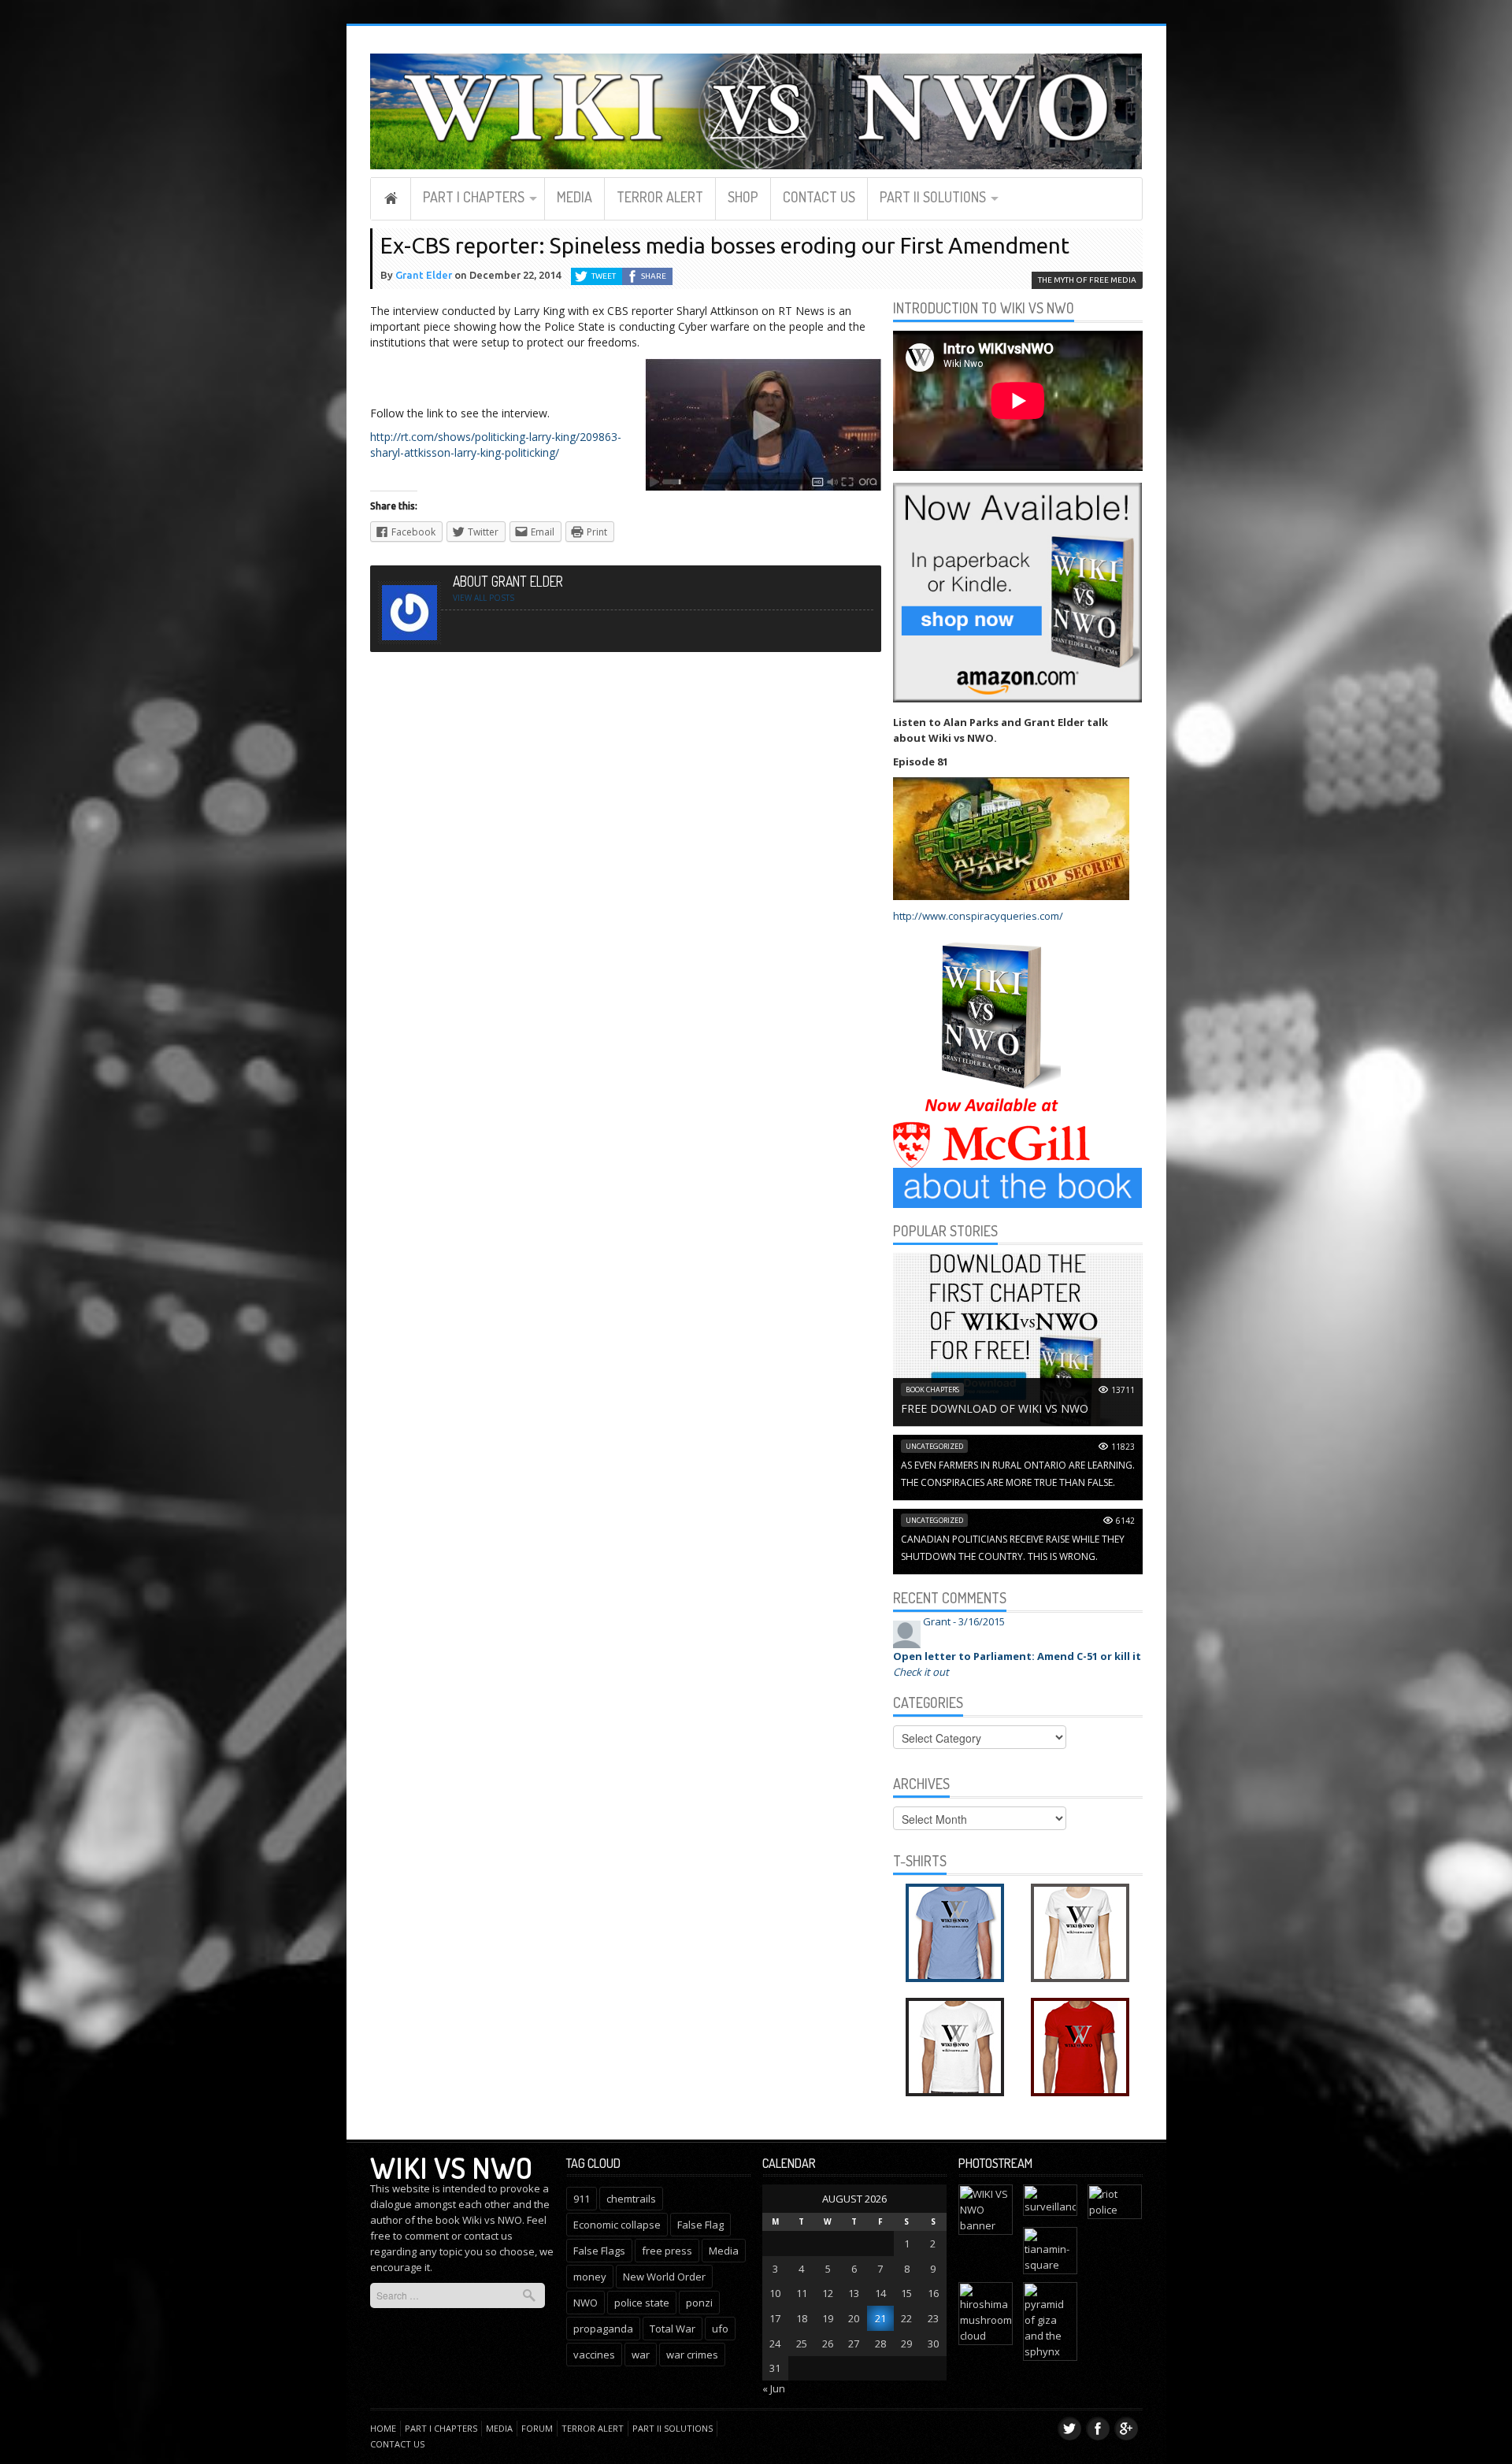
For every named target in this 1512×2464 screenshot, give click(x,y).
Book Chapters (932, 1389)
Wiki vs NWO (451, 2167)
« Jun (774, 2388)
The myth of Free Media (1087, 280)
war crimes (692, 2355)
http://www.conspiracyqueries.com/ (978, 916)
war (641, 2355)
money (590, 2277)
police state (642, 2303)
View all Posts (484, 598)
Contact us (819, 197)
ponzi (699, 2303)
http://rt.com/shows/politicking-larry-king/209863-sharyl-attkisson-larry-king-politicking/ (496, 445)
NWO (586, 2303)
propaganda (603, 2329)
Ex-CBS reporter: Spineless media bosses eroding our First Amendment (725, 245)
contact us (488, 2236)
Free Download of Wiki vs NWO (995, 1408)
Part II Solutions (933, 197)
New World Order (664, 2277)
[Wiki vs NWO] (756, 109)
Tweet (604, 276)
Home (391, 198)
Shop (743, 197)
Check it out (921, 1672)
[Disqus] (626, 857)
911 (582, 2199)
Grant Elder (424, 275)
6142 (1125, 1521)
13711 (1123, 1390)
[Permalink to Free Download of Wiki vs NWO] (1018, 1339)
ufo (720, 2329)
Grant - (964, 1621)
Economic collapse (617, 2225)
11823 (1123, 1447)
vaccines (594, 2355)
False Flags (599, 2251)
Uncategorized (934, 1446)
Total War (673, 2329)
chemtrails (631, 2199)
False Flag (700, 2225)
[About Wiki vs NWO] (1018, 1187)
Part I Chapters (474, 197)
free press (667, 2251)
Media (574, 197)
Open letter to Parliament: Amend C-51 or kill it (1017, 1656)
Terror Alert (660, 197)
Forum (537, 2428)
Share (654, 276)
